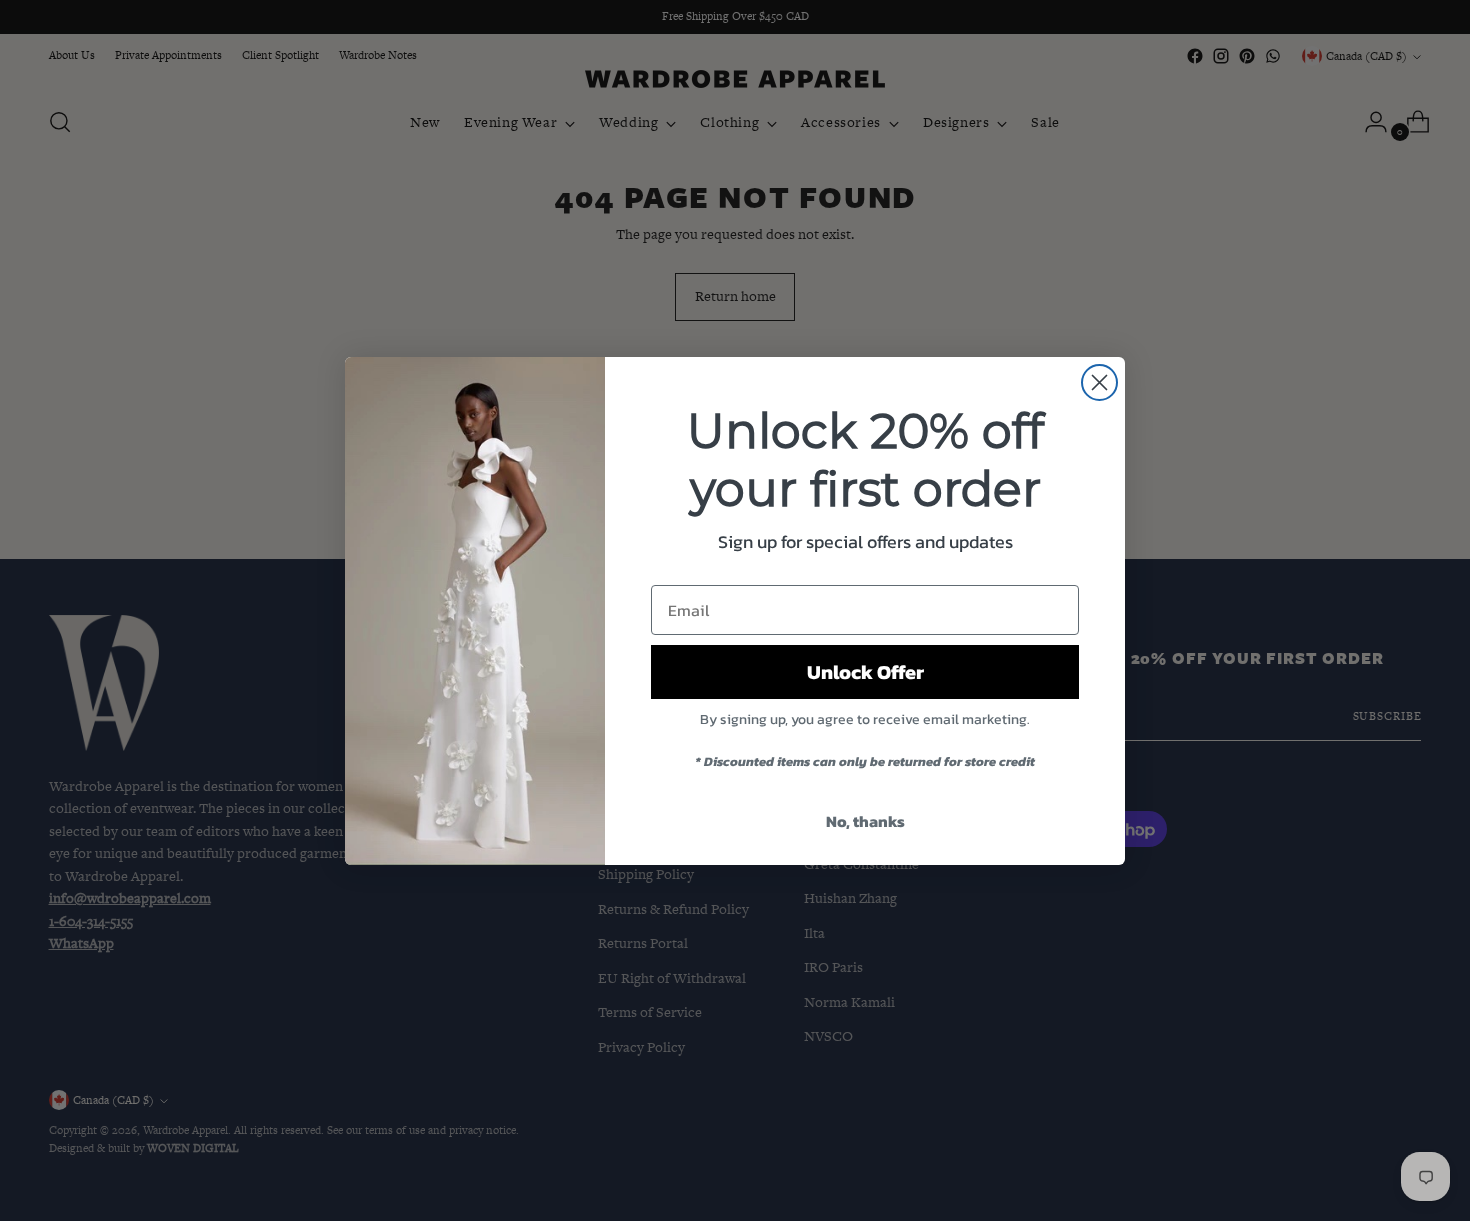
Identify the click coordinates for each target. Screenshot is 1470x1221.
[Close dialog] (1099, 382)
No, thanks (865, 821)
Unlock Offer (865, 672)
